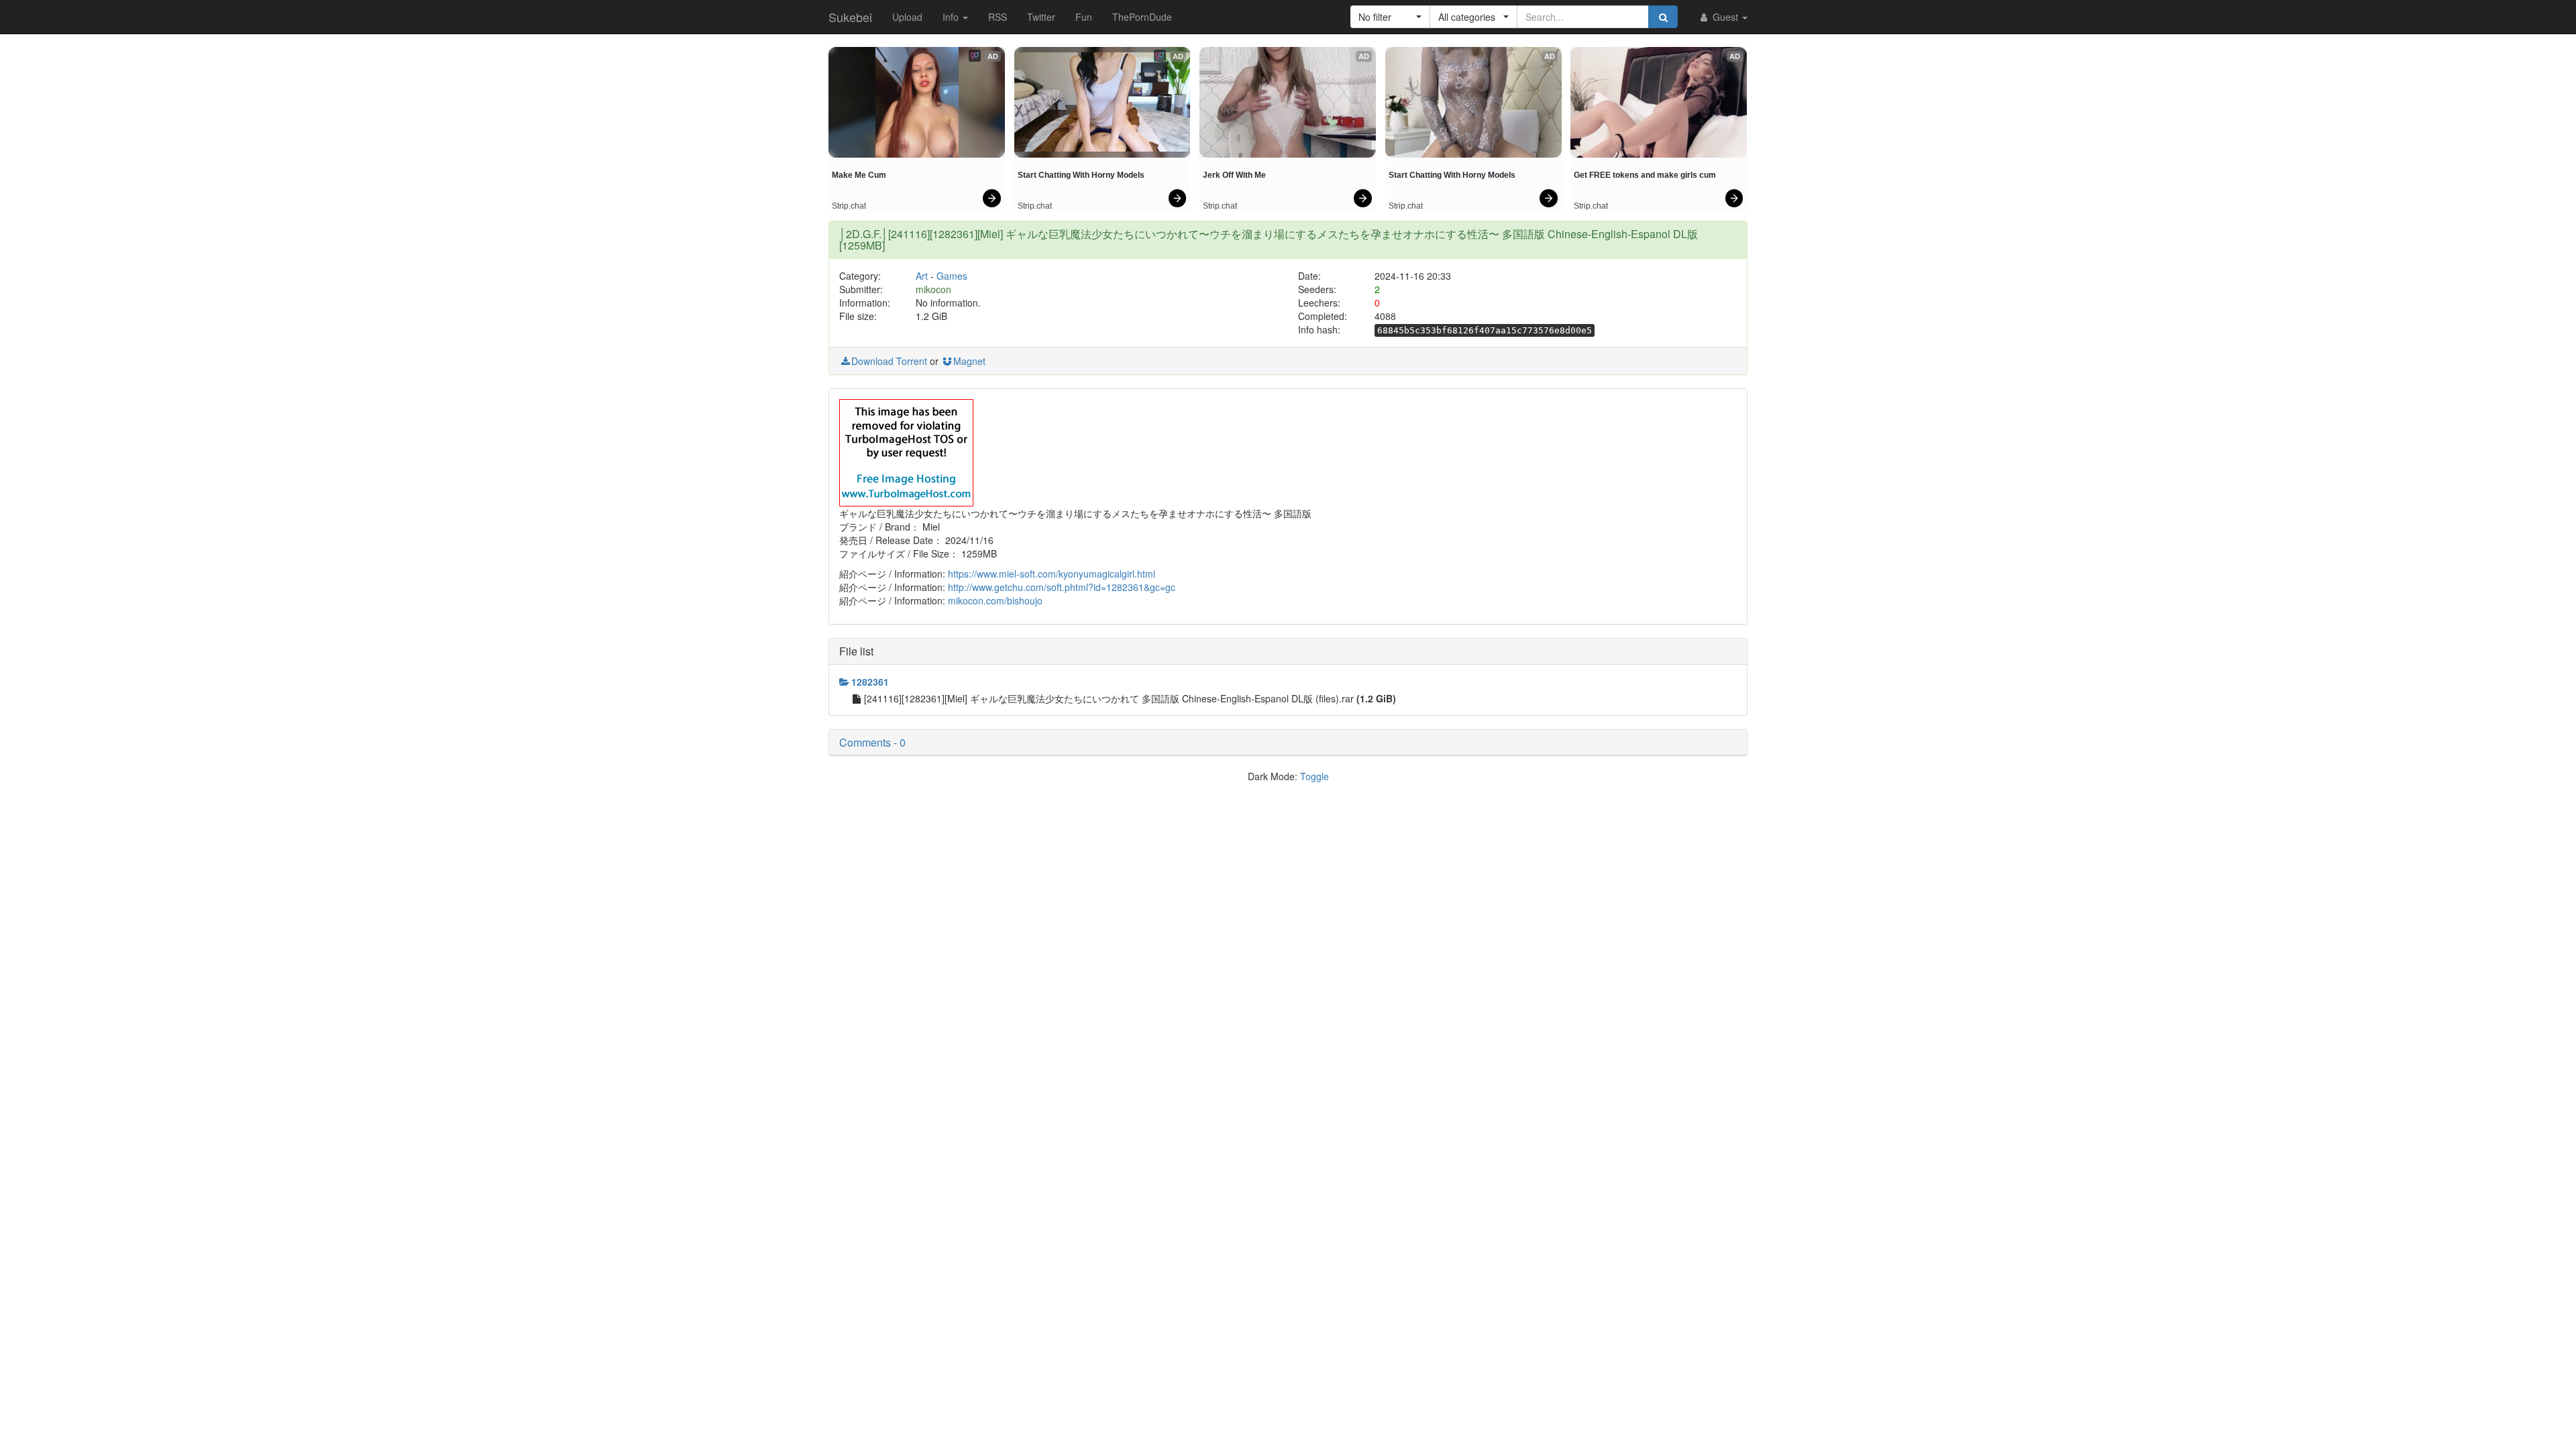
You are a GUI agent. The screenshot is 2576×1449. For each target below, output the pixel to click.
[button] (1390, 17)
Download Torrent (889, 361)
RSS (998, 17)
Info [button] (952, 17)
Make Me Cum (859, 175)
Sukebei (850, 17)
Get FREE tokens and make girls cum (1645, 175)
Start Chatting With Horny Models (1081, 175)
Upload (907, 17)
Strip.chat (849, 206)
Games (952, 276)
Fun (1084, 17)
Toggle (1314, 776)
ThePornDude (1142, 17)
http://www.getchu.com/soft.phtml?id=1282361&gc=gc (1062, 587)
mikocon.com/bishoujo (995, 600)
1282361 (870, 682)
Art (922, 276)
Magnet (969, 361)
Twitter (1041, 17)
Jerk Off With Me (1234, 175)
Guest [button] (1725, 17)
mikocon (933, 289)
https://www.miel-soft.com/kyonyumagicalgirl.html (1052, 574)
